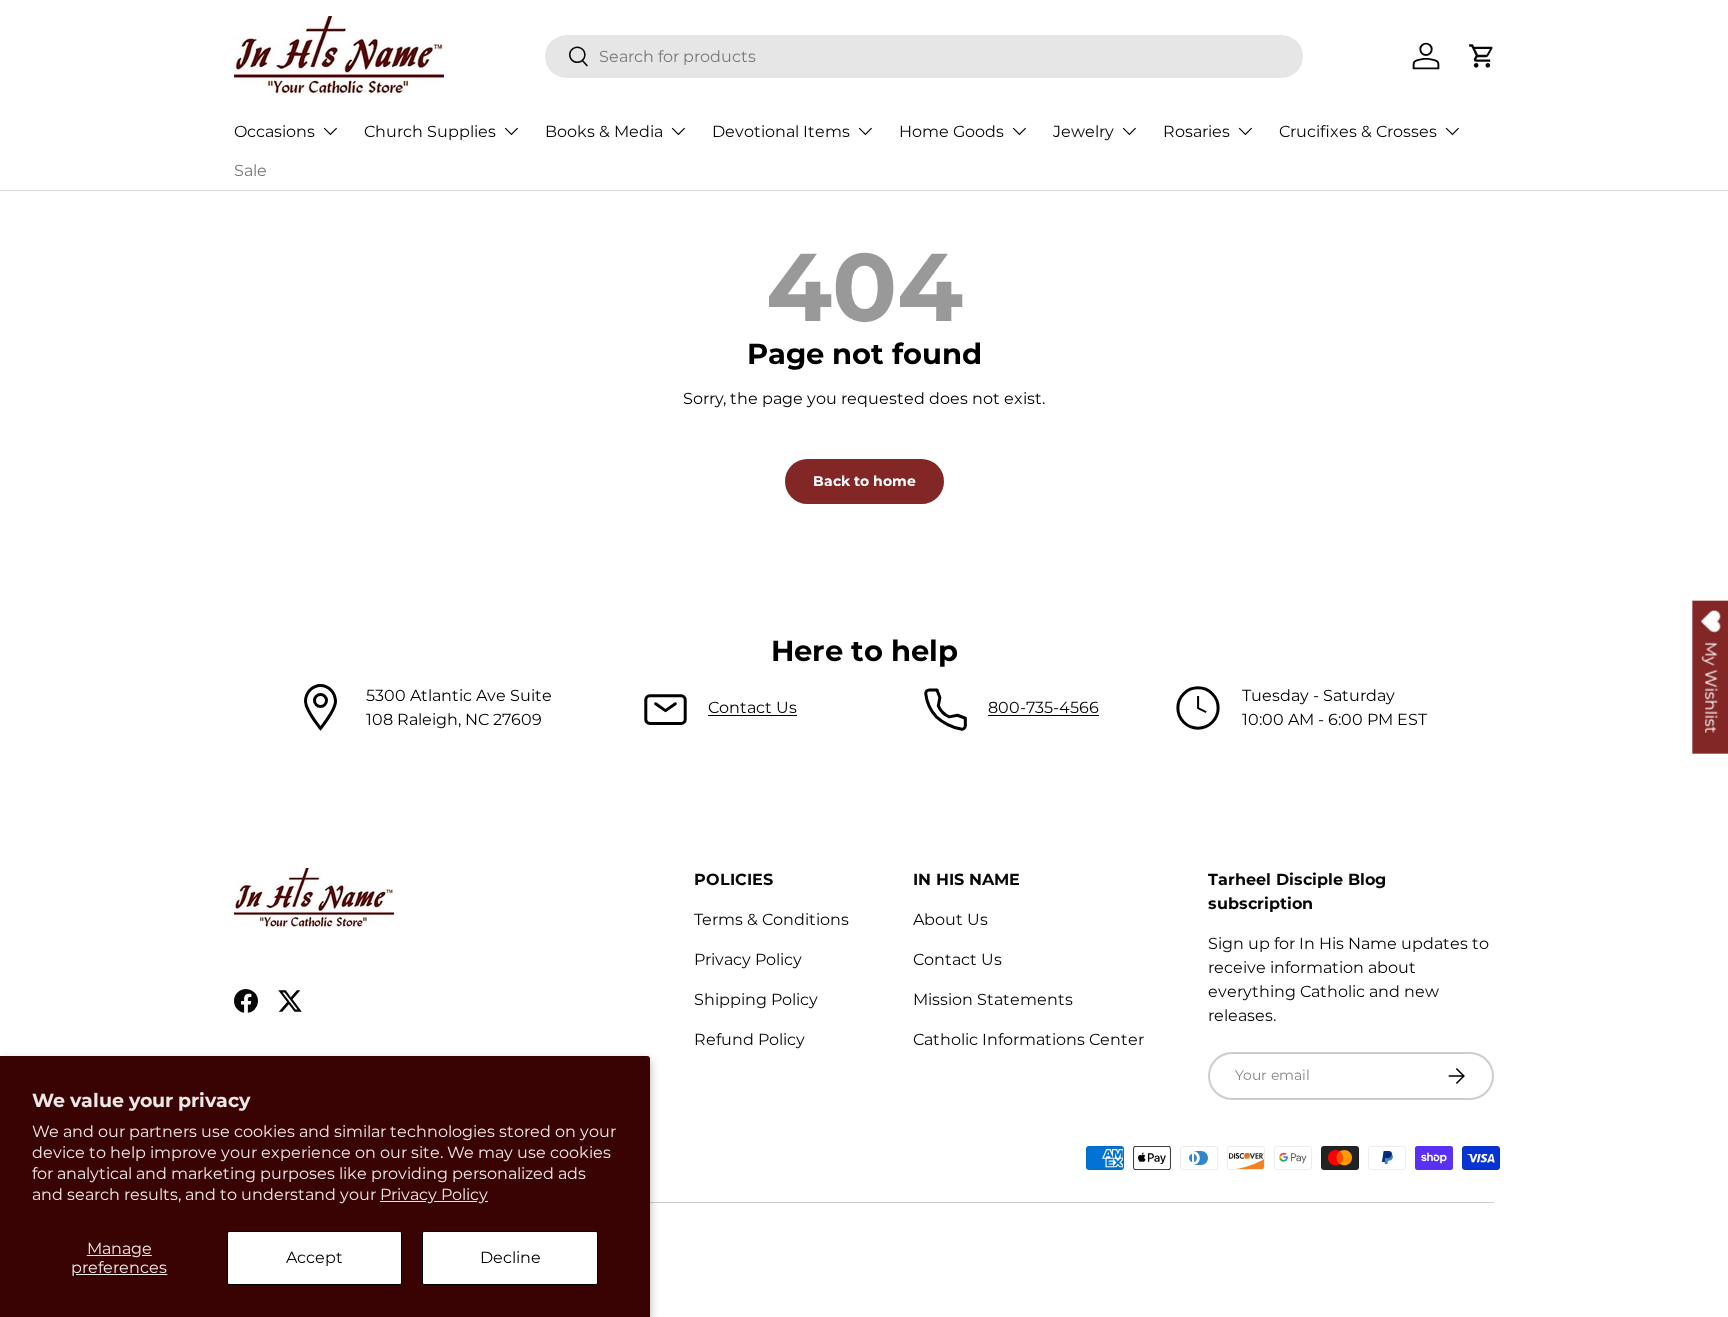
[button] (1482, 56)
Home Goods (951, 131)
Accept (314, 1257)
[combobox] (924, 56)
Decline (510, 1257)
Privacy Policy (434, 1194)
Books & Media (604, 131)
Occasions (274, 131)
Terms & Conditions (771, 919)
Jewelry (1083, 131)
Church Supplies (430, 131)
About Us (950, 919)
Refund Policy (749, 1039)
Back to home (864, 481)
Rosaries (1196, 131)
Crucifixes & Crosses (1358, 131)
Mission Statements (993, 999)
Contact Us (752, 707)
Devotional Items (781, 131)
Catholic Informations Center (1028, 1039)
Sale (250, 170)
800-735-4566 (1043, 707)
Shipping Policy (756, 999)
